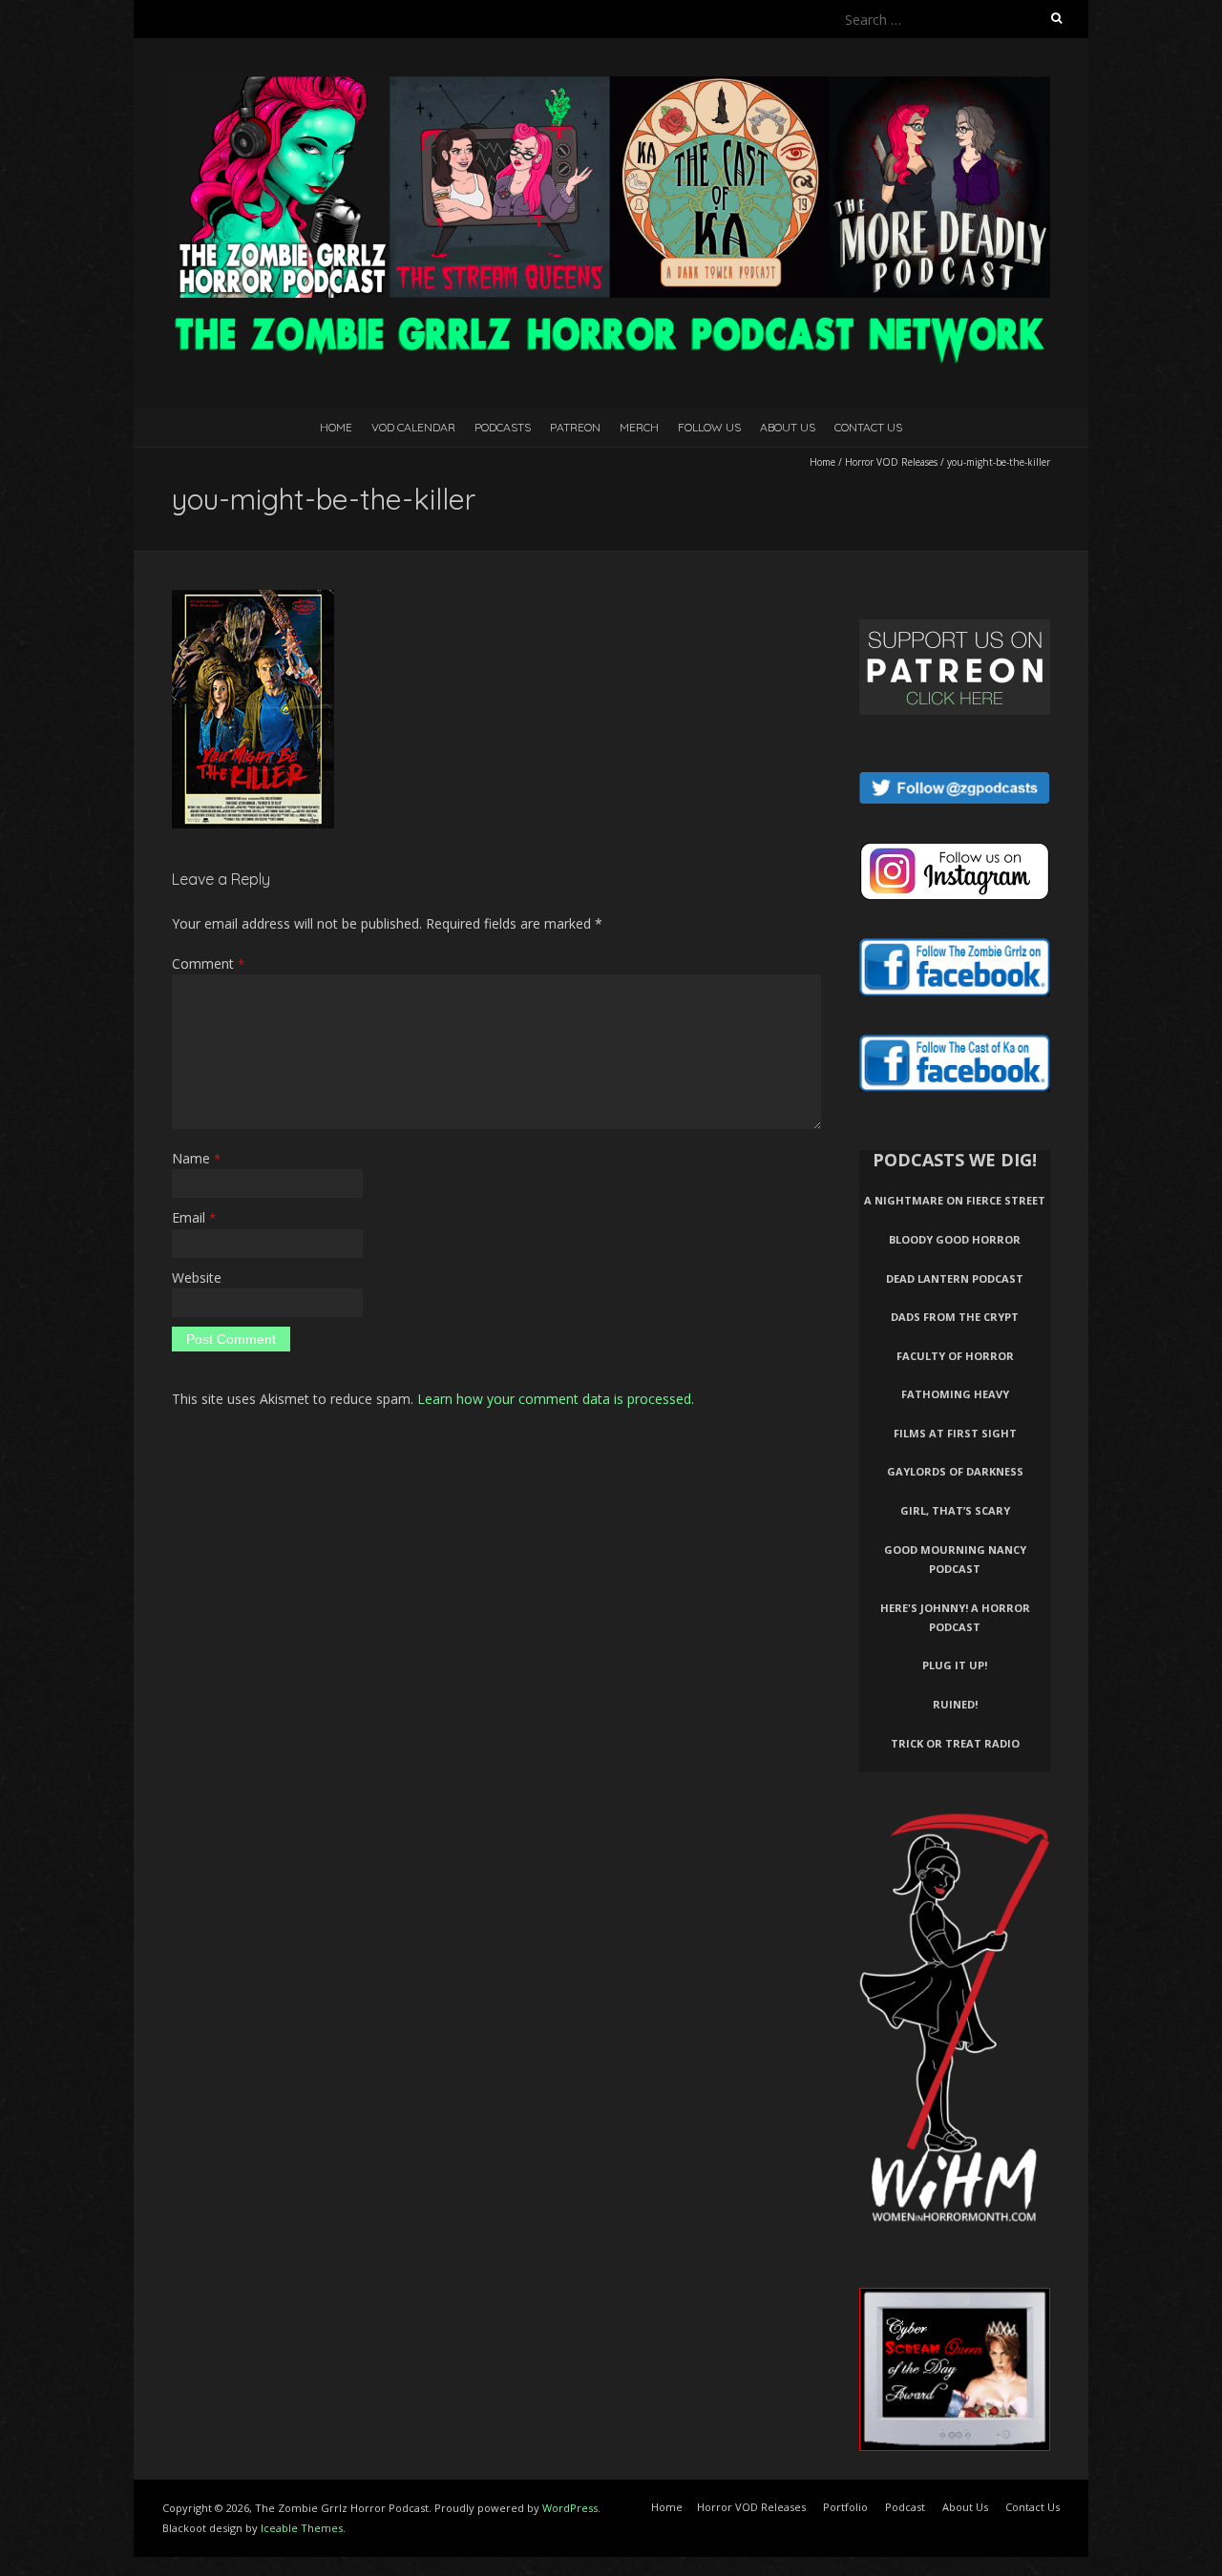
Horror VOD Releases (891, 462)
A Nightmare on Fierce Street (955, 1200)
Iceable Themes (302, 2528)
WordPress (570, 2508)
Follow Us (709, 427)
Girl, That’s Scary (955, 1510)
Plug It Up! (955, 1665)
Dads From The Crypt (955, 1317)
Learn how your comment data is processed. (556, 1399)
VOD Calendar (413, 427)
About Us (788, 427)
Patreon (575, 427)
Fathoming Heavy (955, 1394)
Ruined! (955, 1704)
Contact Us (868, 427)
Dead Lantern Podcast (955, 1278)
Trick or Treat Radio (955, 1743)
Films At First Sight (955, 1433)
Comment (208, 963)
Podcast (905, 2507)
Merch (639, 427)
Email (194, 1217)
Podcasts (503, 427)
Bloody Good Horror (955, 1239)
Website (197, 1278)
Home (336, 427)
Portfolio (845, 2507)
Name (196, 1158)
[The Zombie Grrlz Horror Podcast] (611, 85)
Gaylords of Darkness (955, 1471)
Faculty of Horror (955, 1356)
